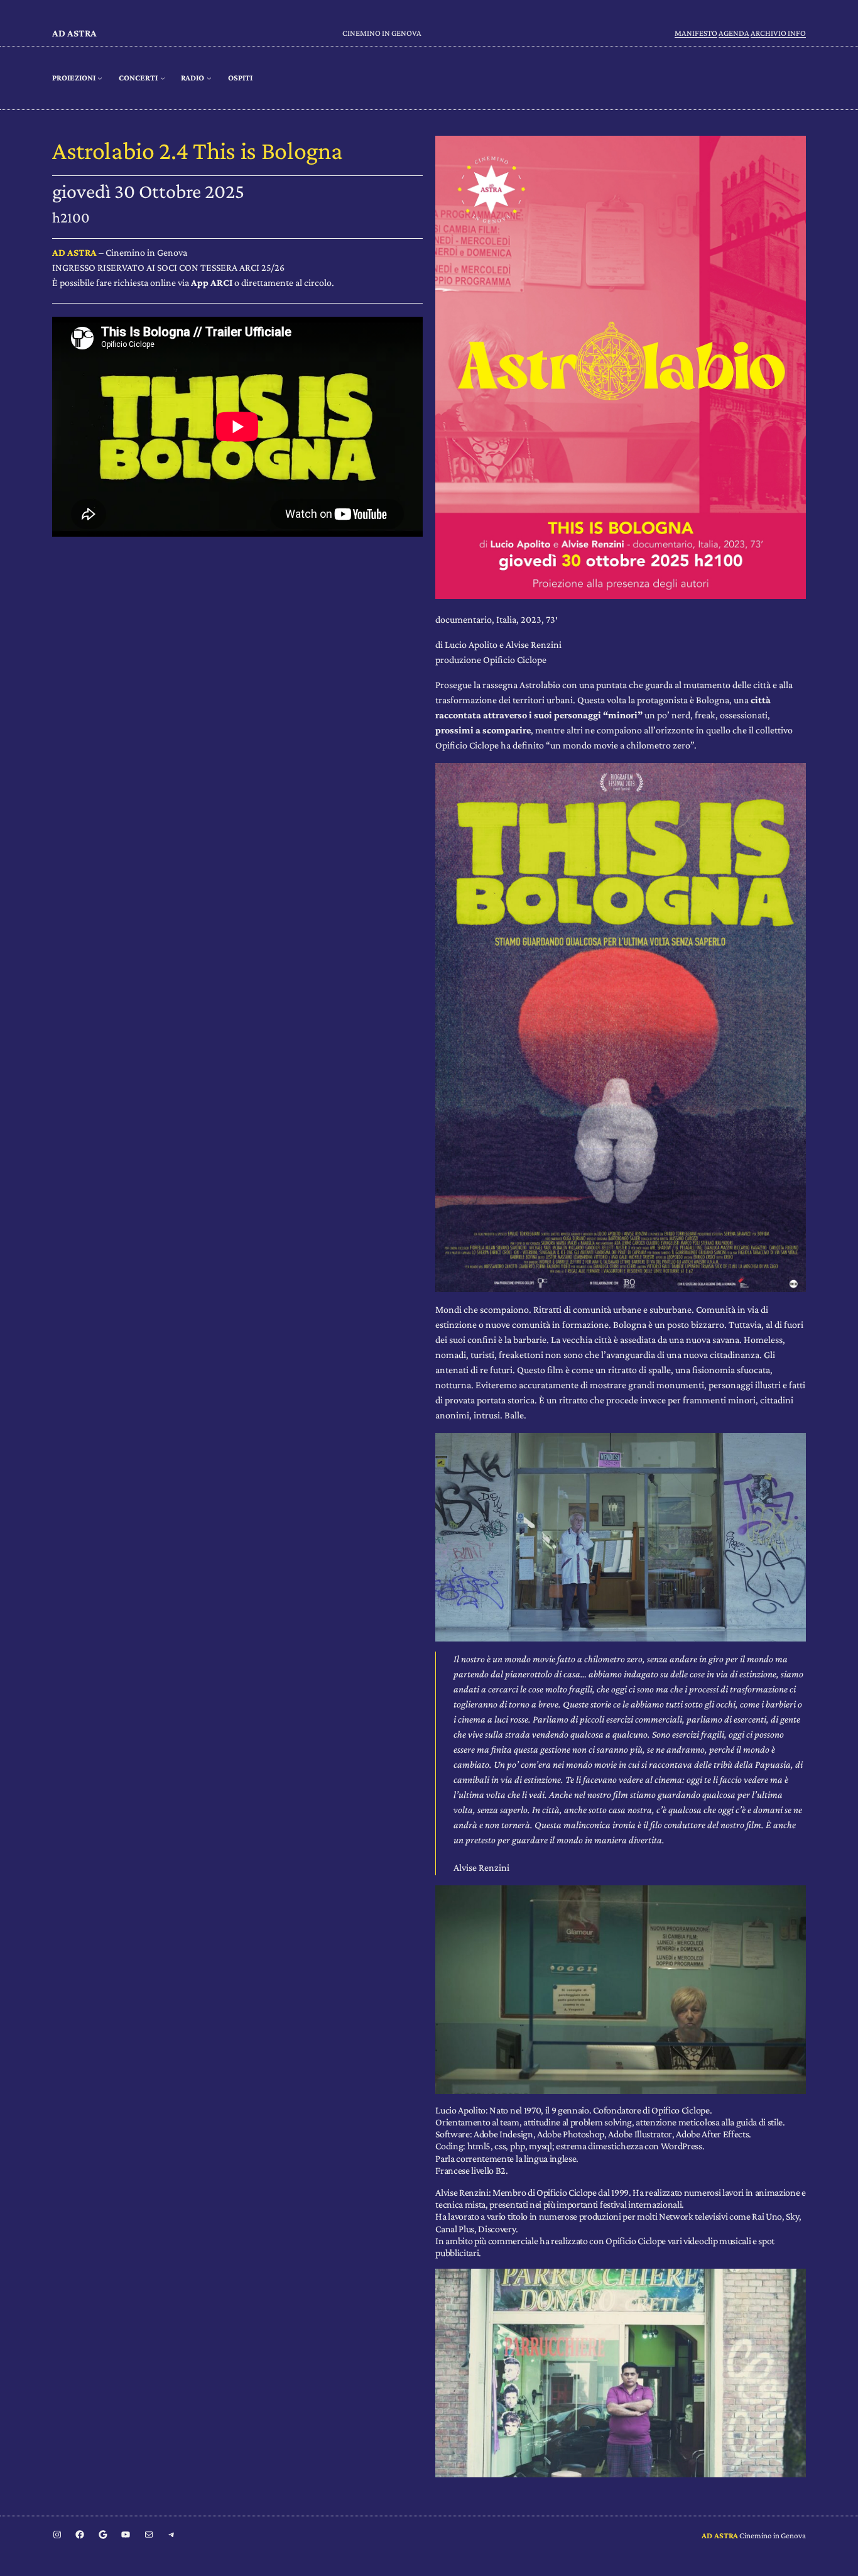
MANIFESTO (696, 33)
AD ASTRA (74, 33)
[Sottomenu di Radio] (209, 78)
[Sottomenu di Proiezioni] (100, 78)
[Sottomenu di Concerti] (163, 78)
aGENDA (734, 33)
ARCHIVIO (769, 33)
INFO (797, 33)
